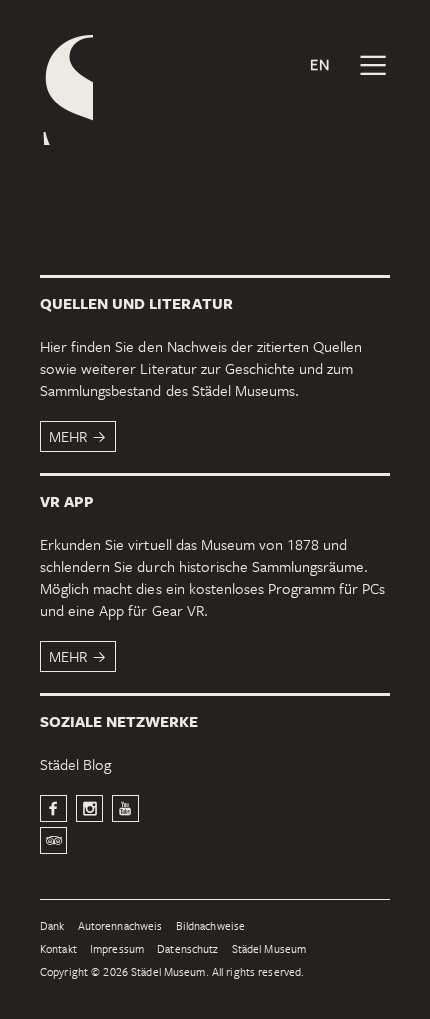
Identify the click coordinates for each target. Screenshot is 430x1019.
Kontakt (58, 949)
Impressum (117, 949)
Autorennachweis (120, 926)
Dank (52, 926)
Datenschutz (187, 949)
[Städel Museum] (66, 90)
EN (320, 64)
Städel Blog (75, 764)
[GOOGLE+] (125, 808)
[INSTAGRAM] (89, 808)
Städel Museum (269, 949)
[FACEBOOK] (53, 808)
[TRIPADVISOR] (53, 840)
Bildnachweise (211, 926)
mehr (68, 436)
